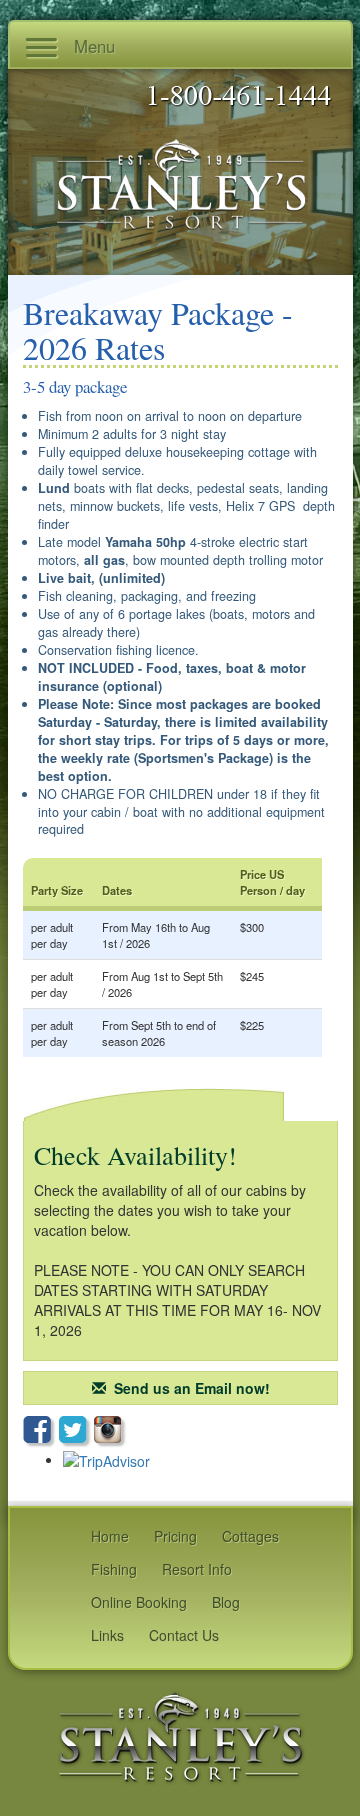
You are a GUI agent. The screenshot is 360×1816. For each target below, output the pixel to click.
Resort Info (197, 1569)
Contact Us (184, 1635)
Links (107, 1635)
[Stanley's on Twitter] (76, 1432)
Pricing (175, 1536)
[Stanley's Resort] (181, 1736)
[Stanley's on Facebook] (41, 1432)
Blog (226, 1602)
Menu (92, 46)
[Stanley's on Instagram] (110, 1431)
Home (110, 1536)
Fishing (114, 1569)
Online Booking (139, 1602)
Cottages (250, 1536)
